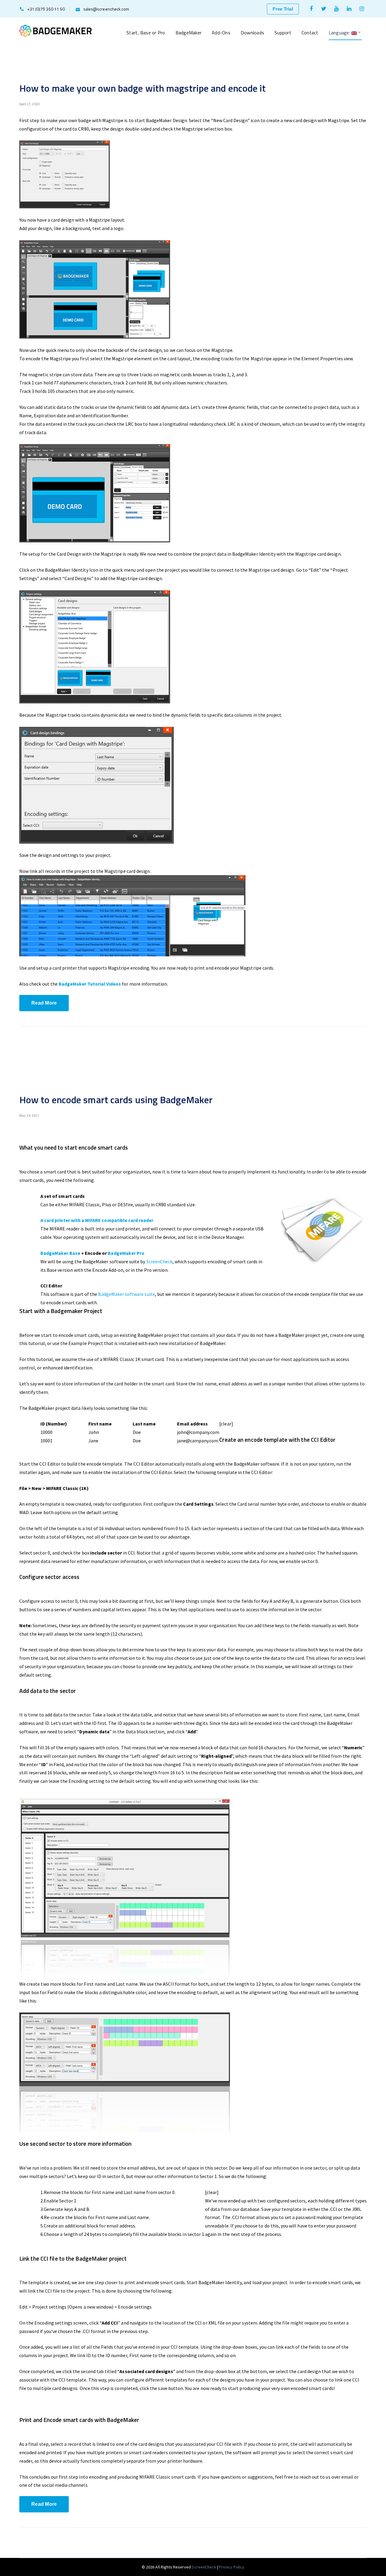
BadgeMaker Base (60, 1253)
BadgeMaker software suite (126, 1294)
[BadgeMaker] (55, 30)
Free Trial (283, 9)
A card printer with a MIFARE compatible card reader (97, 1220)
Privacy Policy (232, 2567)
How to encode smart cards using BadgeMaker (116, 1100)
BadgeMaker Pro (126, 1253)
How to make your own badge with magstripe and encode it (143, 88)
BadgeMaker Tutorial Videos (90, 984)
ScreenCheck (160, 1261)
